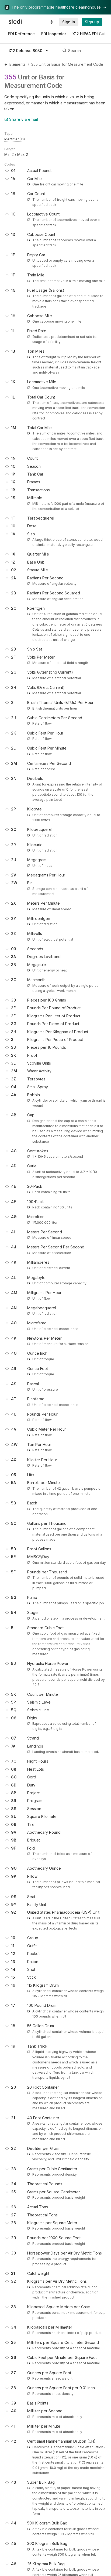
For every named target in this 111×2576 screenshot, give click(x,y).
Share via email (24, 119)
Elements (18, 64)
